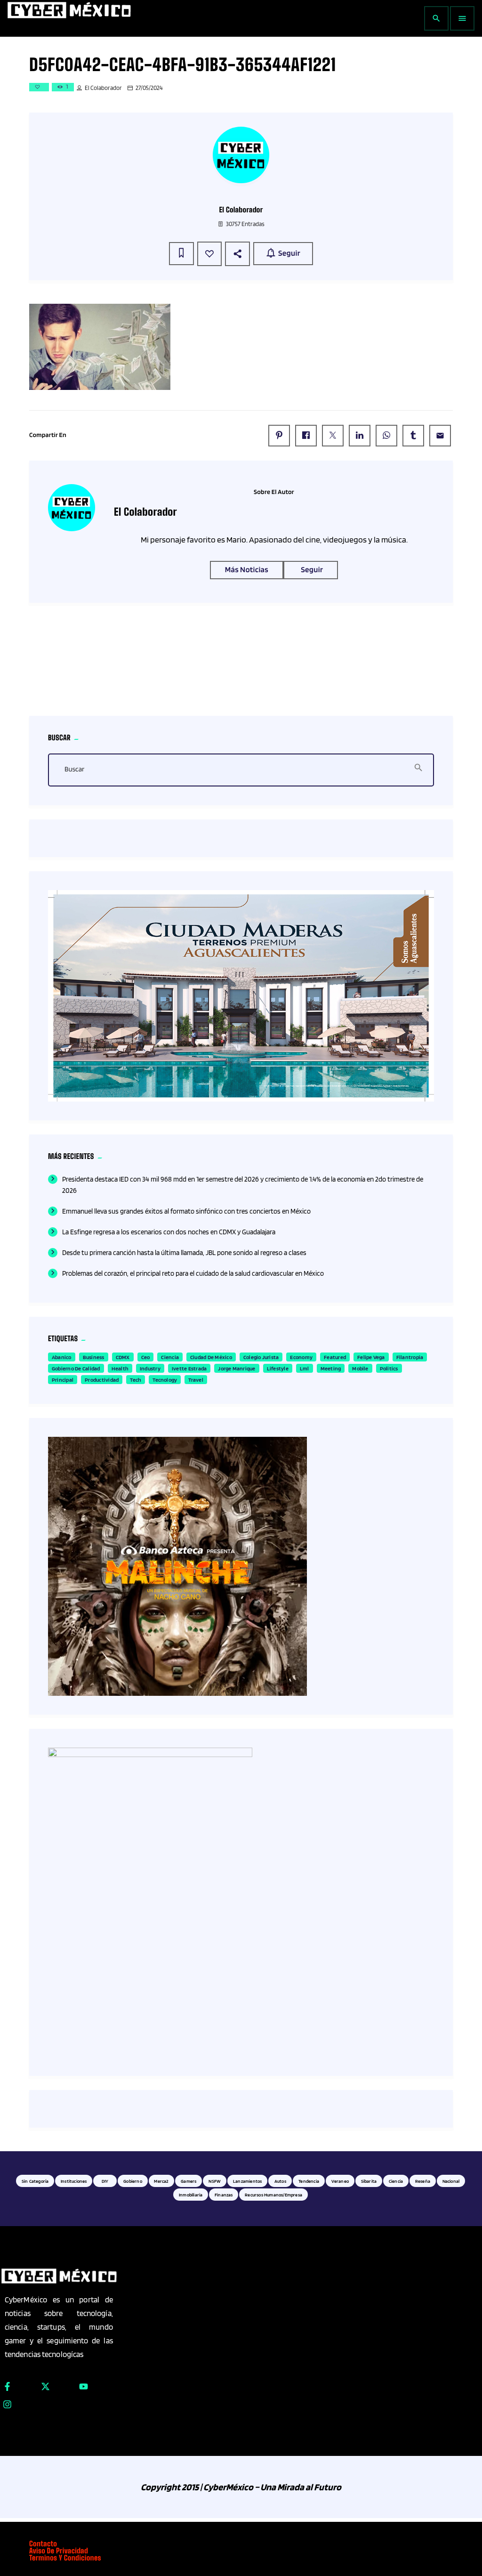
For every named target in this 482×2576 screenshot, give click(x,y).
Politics (389, 1368)
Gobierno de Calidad (76, 1368)
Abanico (62, 1357)
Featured (335, 1357)
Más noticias (247, 570)
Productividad (102, 1380)
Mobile (360, 1368)
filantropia (410, 1357)
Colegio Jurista (261, 1357)
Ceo (146, 1357)
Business (94, 1357)
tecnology (165, 1380)
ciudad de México (211, 1357)
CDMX (123, 1357)
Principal (63, 1380)
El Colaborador (103, 88)
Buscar (74, 770)
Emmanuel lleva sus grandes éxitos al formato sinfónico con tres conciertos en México (186, 1211)
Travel (196, 1380)
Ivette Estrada (189, 1368)
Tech (136, 1380)
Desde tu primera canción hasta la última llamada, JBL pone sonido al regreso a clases (184, 1253)
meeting (331, 1368)
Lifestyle (278, 1368)
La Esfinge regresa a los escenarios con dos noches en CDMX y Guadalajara (169, 1232)
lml (305, 1368)
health (120, 1368)
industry (150, 1368)
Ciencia (170, 1357)
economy (301, 1357)
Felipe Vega (371, 1357)
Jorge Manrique (237, 1368)
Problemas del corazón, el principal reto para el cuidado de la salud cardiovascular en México (193, 1273)
